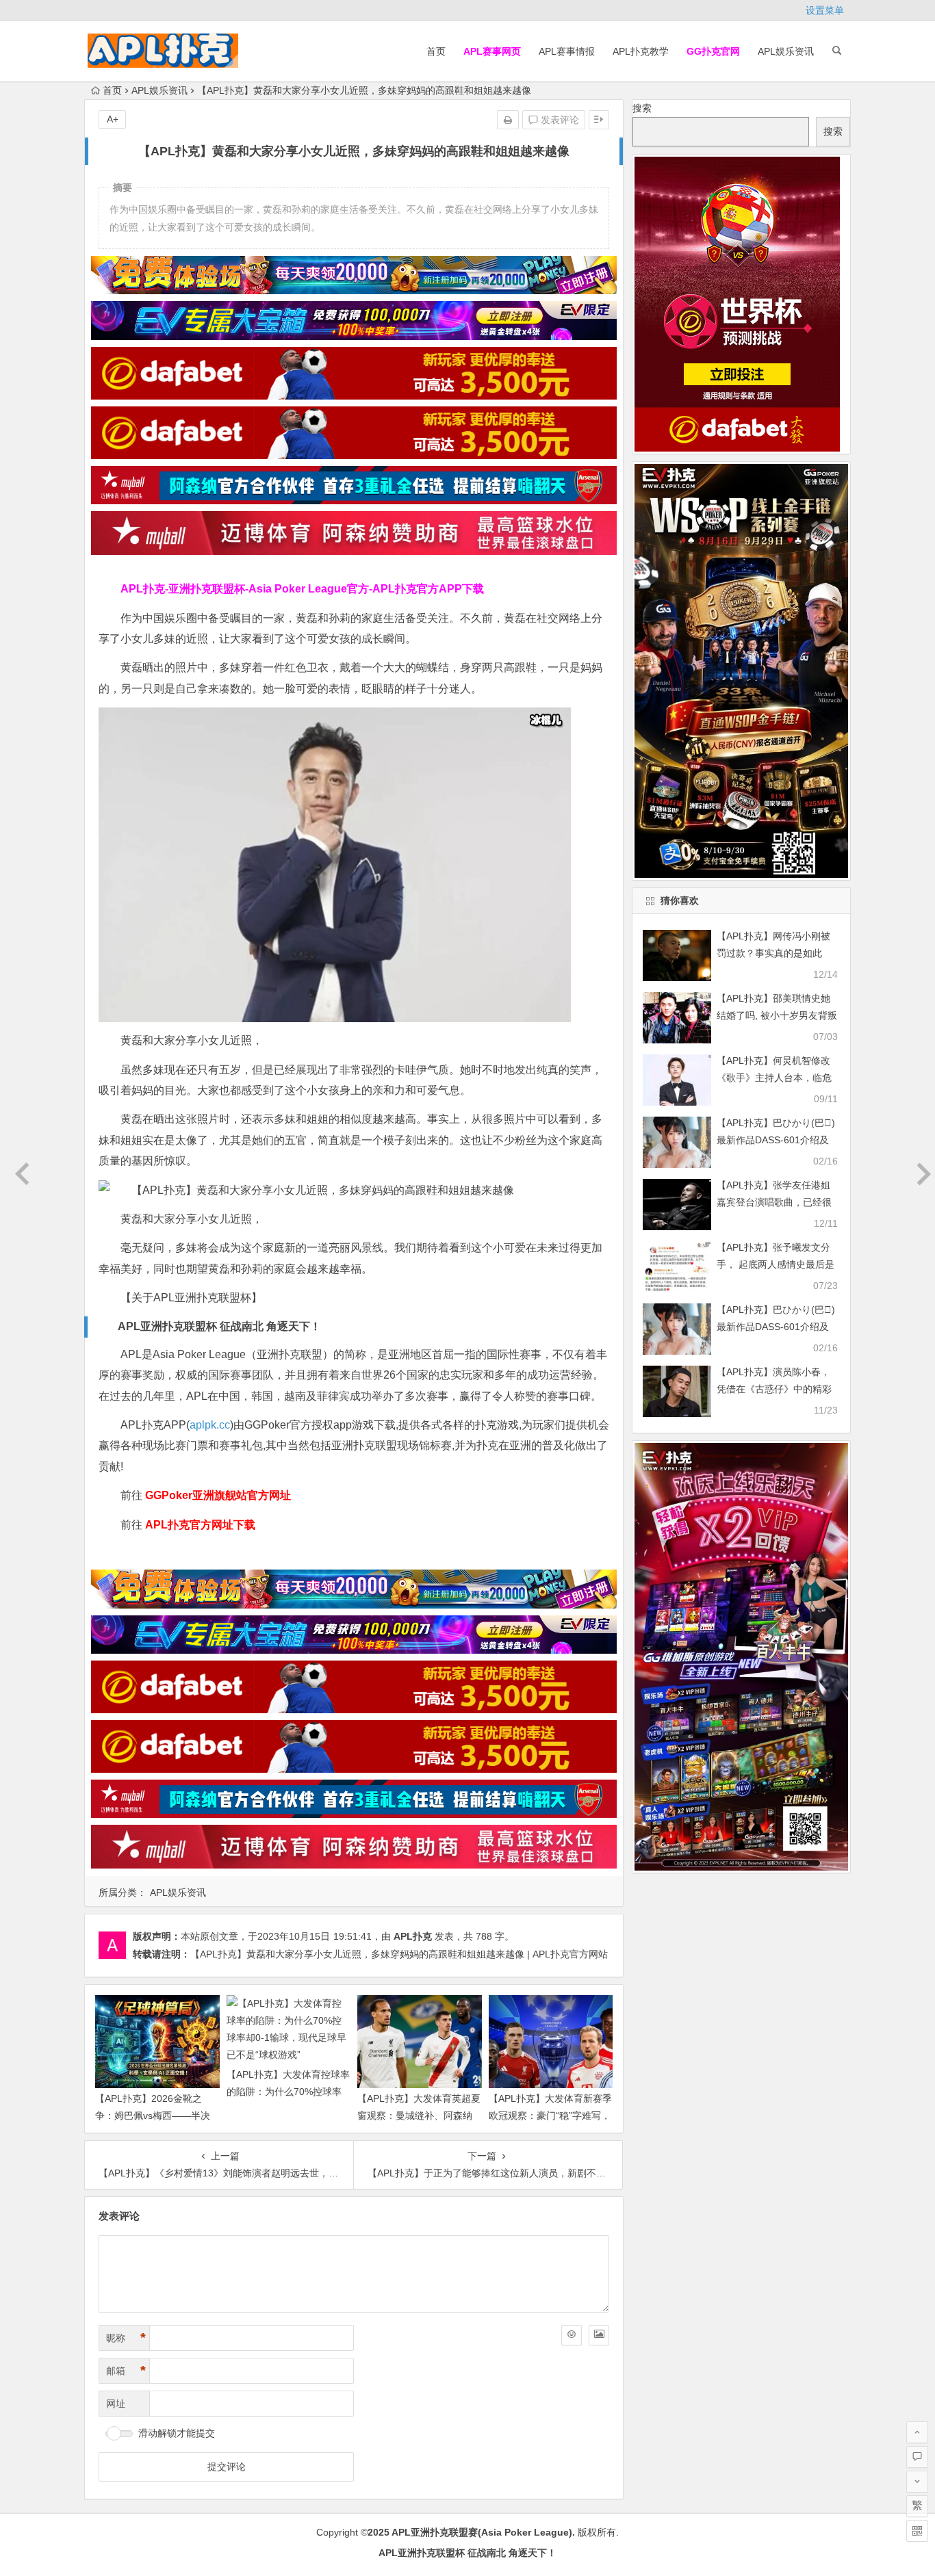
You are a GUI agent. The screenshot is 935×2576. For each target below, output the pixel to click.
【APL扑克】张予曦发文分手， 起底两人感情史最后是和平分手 (776, 1264)
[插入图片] (599, 2335)
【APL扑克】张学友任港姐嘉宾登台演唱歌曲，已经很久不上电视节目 (774, 1202)
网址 (116, 2404)
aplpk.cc (210, 1425)
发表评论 (559, 120)
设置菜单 (825, 10)
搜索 (642, 108)
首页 (436, 51)
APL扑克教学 (641, 51)
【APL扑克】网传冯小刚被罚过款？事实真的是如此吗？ (773, 953)
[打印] (508, 120)
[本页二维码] (917, 2531)
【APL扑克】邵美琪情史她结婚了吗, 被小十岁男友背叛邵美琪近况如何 (777, 1015)
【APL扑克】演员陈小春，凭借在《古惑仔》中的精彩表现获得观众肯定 (774, 1389)
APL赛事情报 (567, 51)
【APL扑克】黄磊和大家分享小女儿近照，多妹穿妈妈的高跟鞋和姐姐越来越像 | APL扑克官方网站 (399, 1954)
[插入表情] (572, 2335)
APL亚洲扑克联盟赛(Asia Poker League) (482, 2532)
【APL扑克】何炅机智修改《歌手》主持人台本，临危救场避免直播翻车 (774, 1078)
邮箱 (126, 2371)
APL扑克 (413, 1936)
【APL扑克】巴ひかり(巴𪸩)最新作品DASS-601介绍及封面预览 (776, 1140)
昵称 (126, 2338)
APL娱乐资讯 (786, 51)
